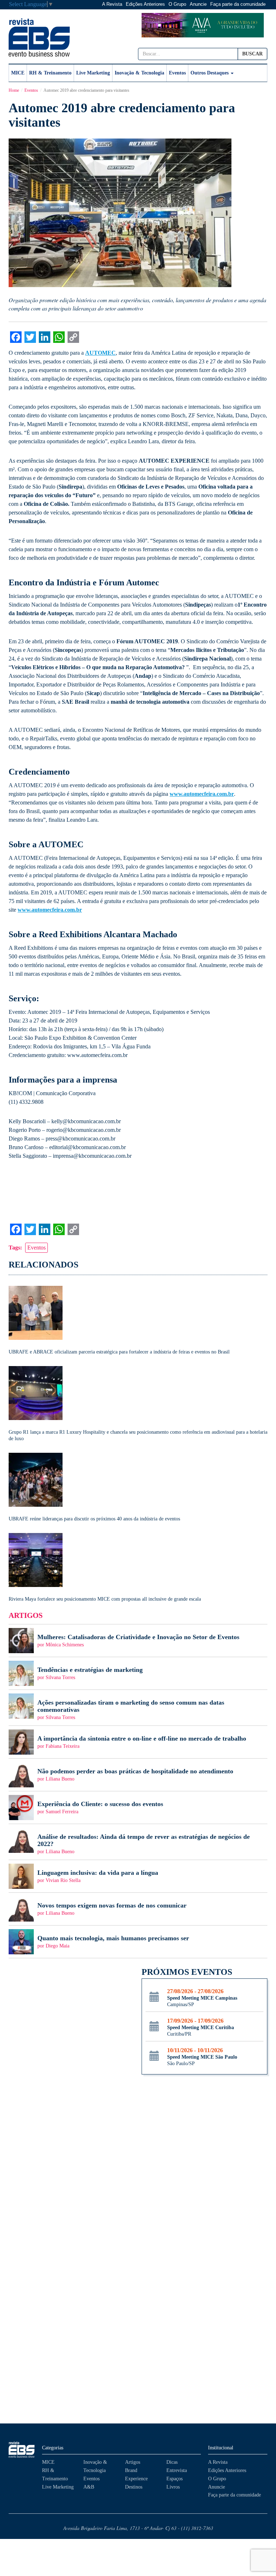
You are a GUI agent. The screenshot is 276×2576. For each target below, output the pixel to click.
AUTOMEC (100, 353)
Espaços (174, 2479)
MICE (18, 73)
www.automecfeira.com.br (202, 794)
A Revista (112, 4)
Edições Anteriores (145, 4)
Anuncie (198, 4)
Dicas (172, 2462)
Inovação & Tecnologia (139, 73)
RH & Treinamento (50, 73)
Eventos (177, 73)
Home (14, 90)
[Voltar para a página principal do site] (22, 2450)
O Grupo (177, 4)
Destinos (134, 2487)
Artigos (133, 2462)
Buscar (252, 54)
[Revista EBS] (39, 37)
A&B (89, 2487)
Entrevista (177, 2470)
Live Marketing (93, 73)
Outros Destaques (210, 73)
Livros (173, 2487)
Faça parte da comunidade (238, 4)
